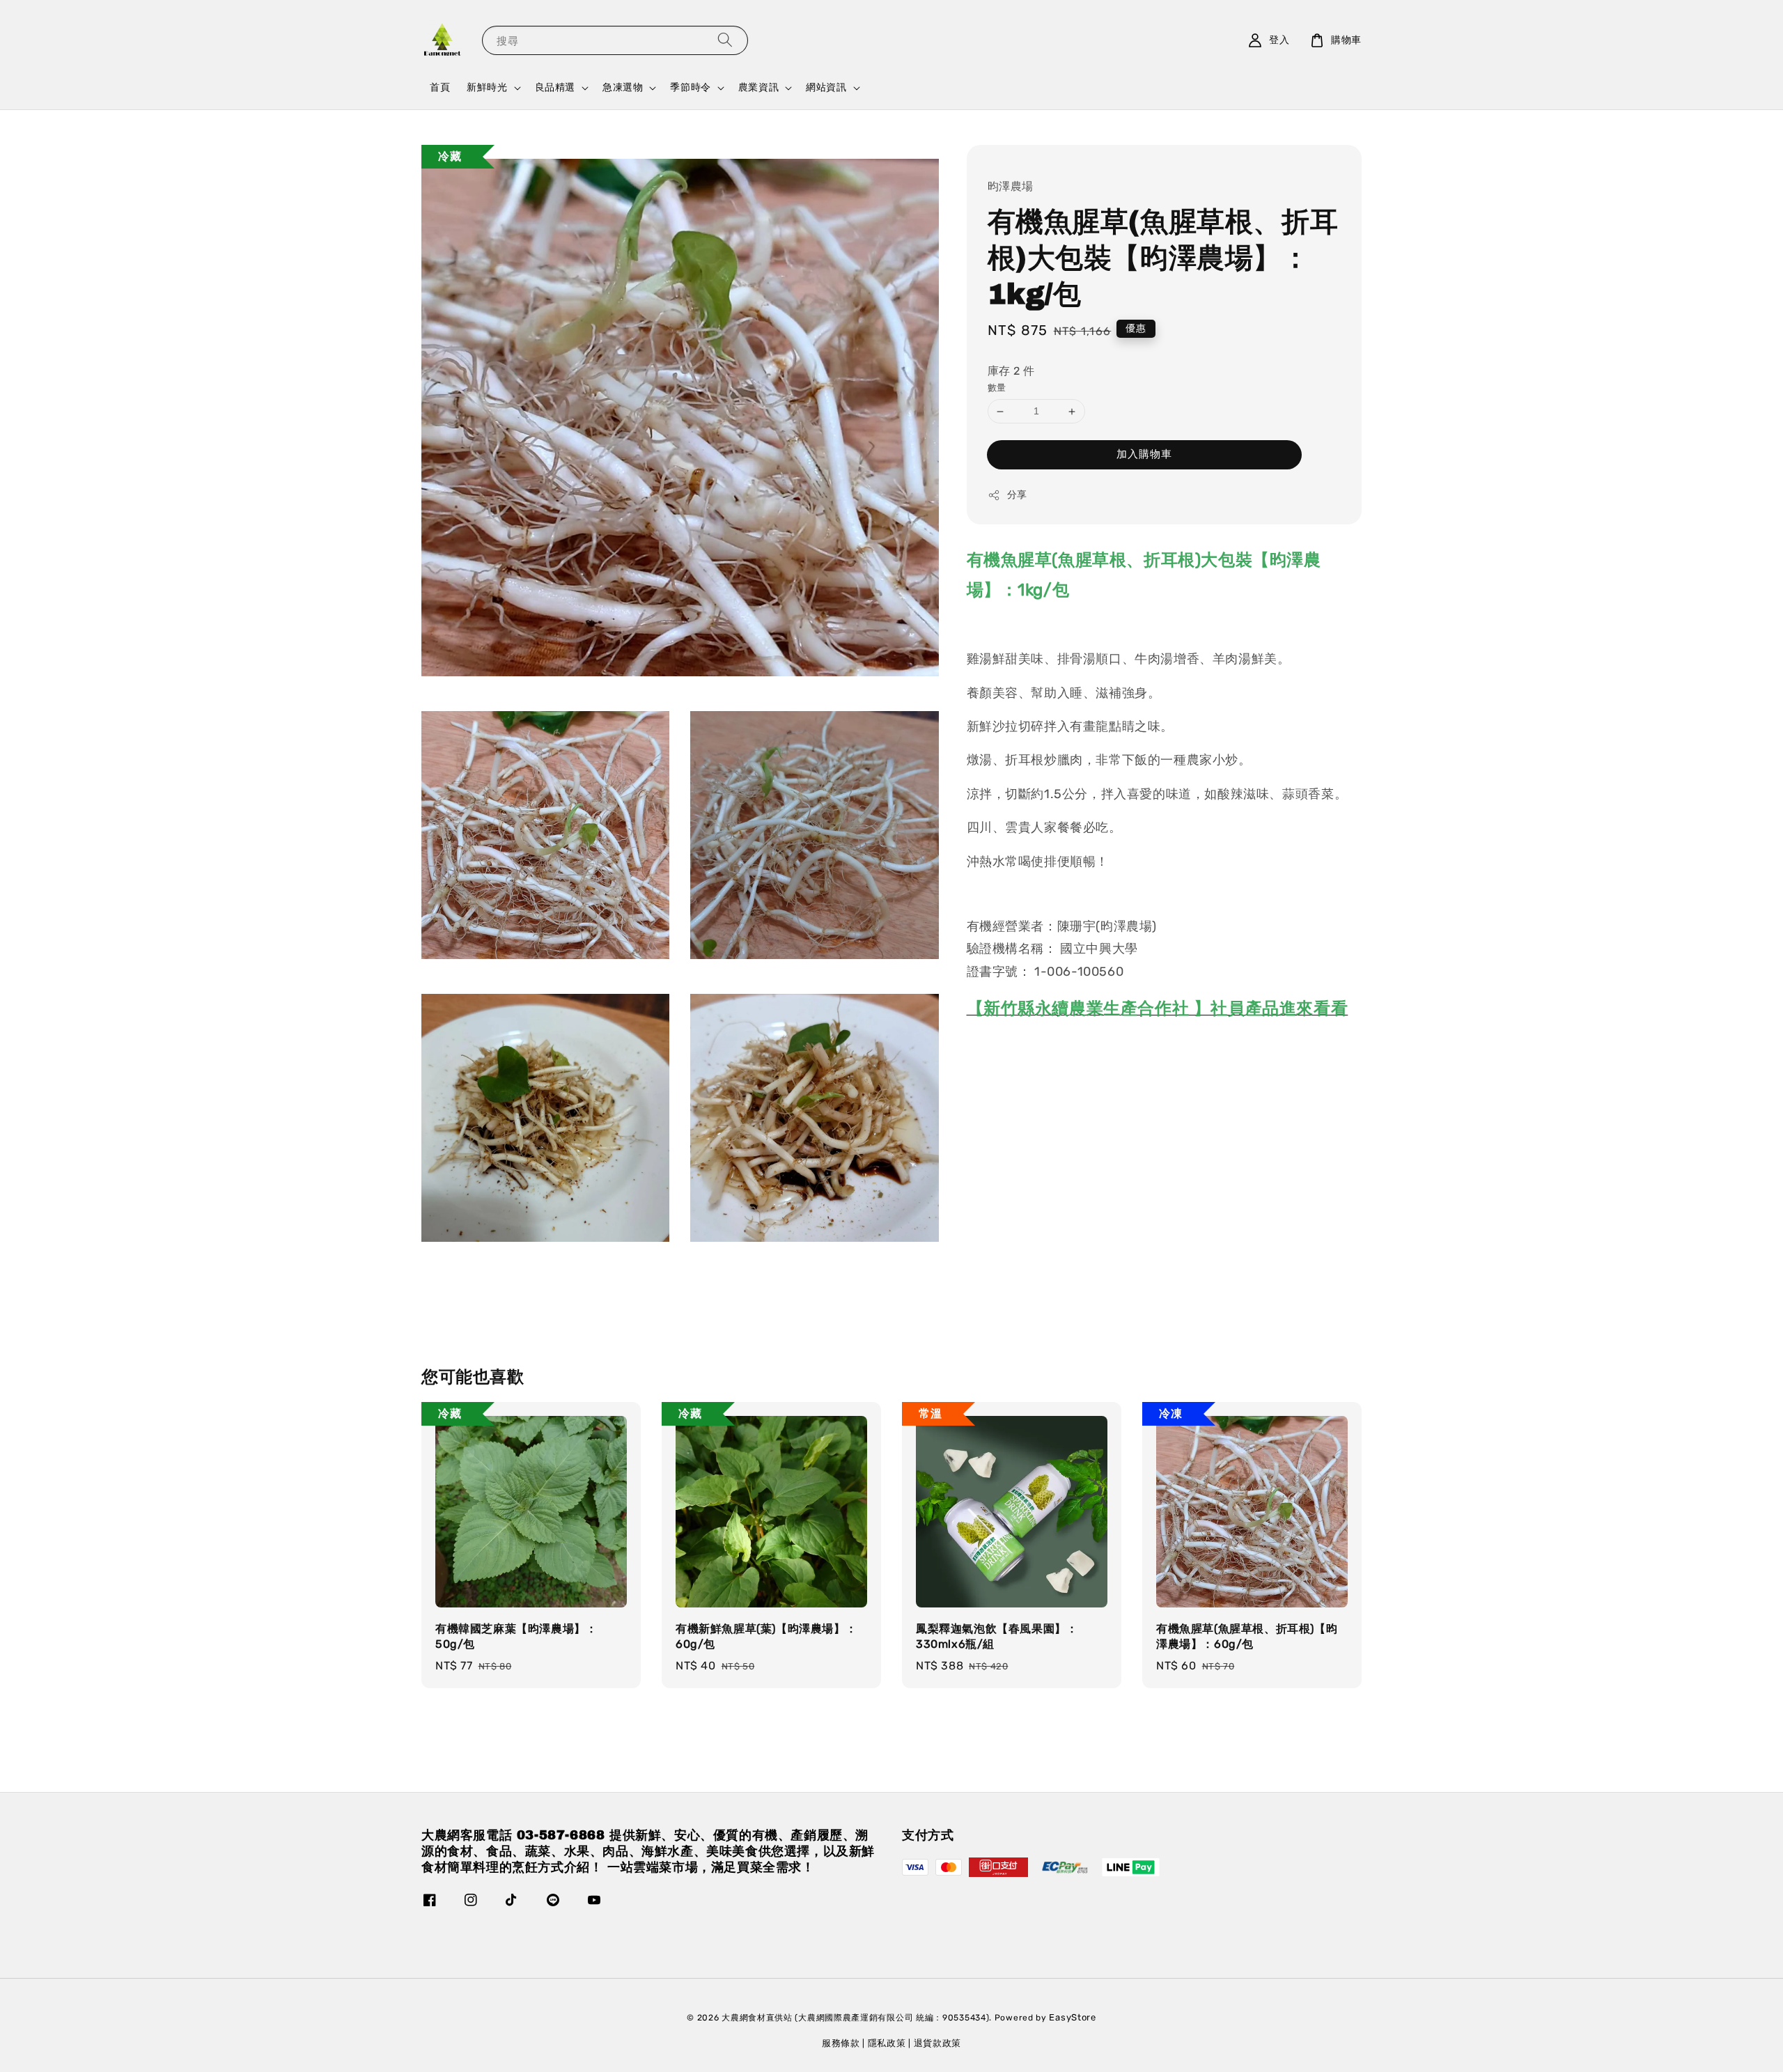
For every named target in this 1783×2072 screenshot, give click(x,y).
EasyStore (1072, 2017)
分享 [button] (1017, 495)
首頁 (440, 87)
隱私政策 (887, 2043)
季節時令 (690, 87)
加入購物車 (1144, 454)
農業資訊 (758, 87)
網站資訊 (826, 87)
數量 (997, 388)
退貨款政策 (938, 2043)
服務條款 (841, 2043)
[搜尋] (725, 40)
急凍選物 (623, 87)
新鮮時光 (487, 87)
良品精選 (555, 87)
